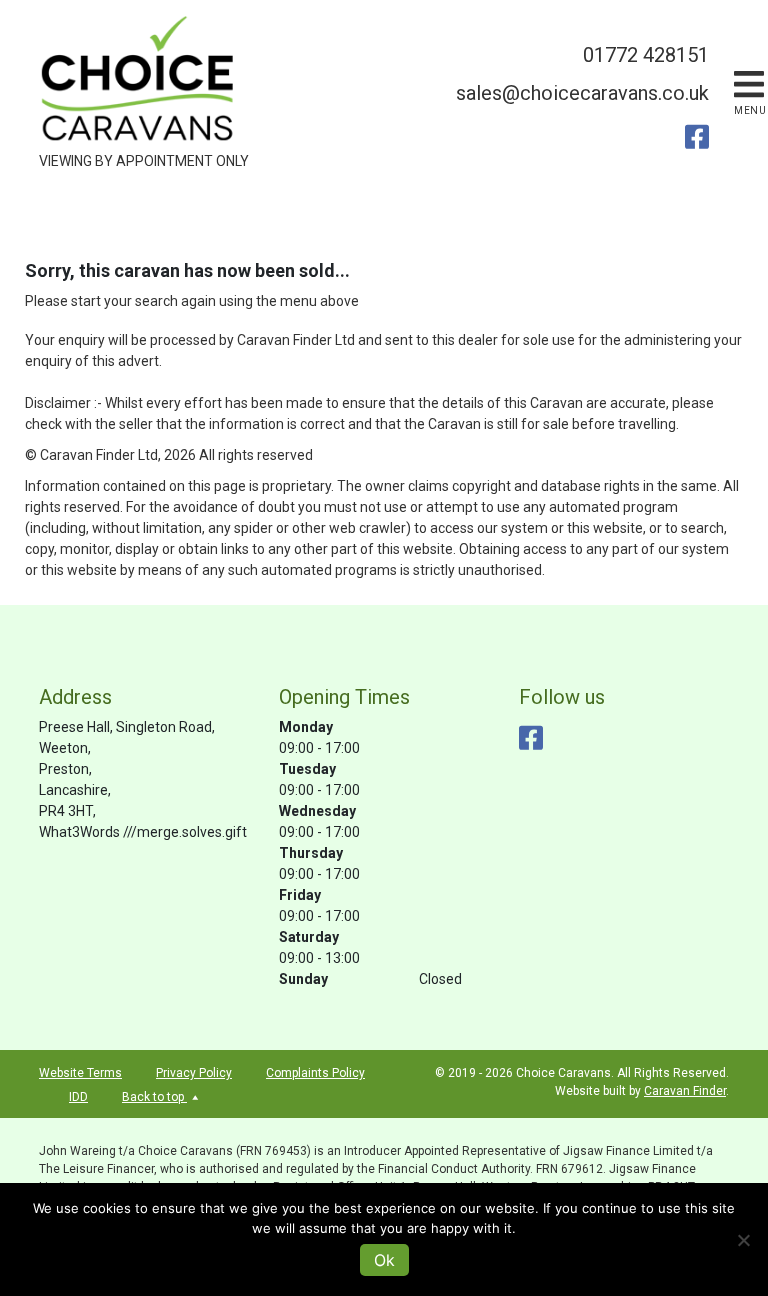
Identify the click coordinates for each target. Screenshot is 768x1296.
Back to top (154, 1097)
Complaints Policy (315, 1073)
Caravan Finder (685, 1091)
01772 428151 (646, 55)
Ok (384, 1260)
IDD (78, 1097)
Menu (750, 110)
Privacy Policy (194, 1073)
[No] (743, 1240)
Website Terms (80, 1073)
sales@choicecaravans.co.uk (582, 93)
